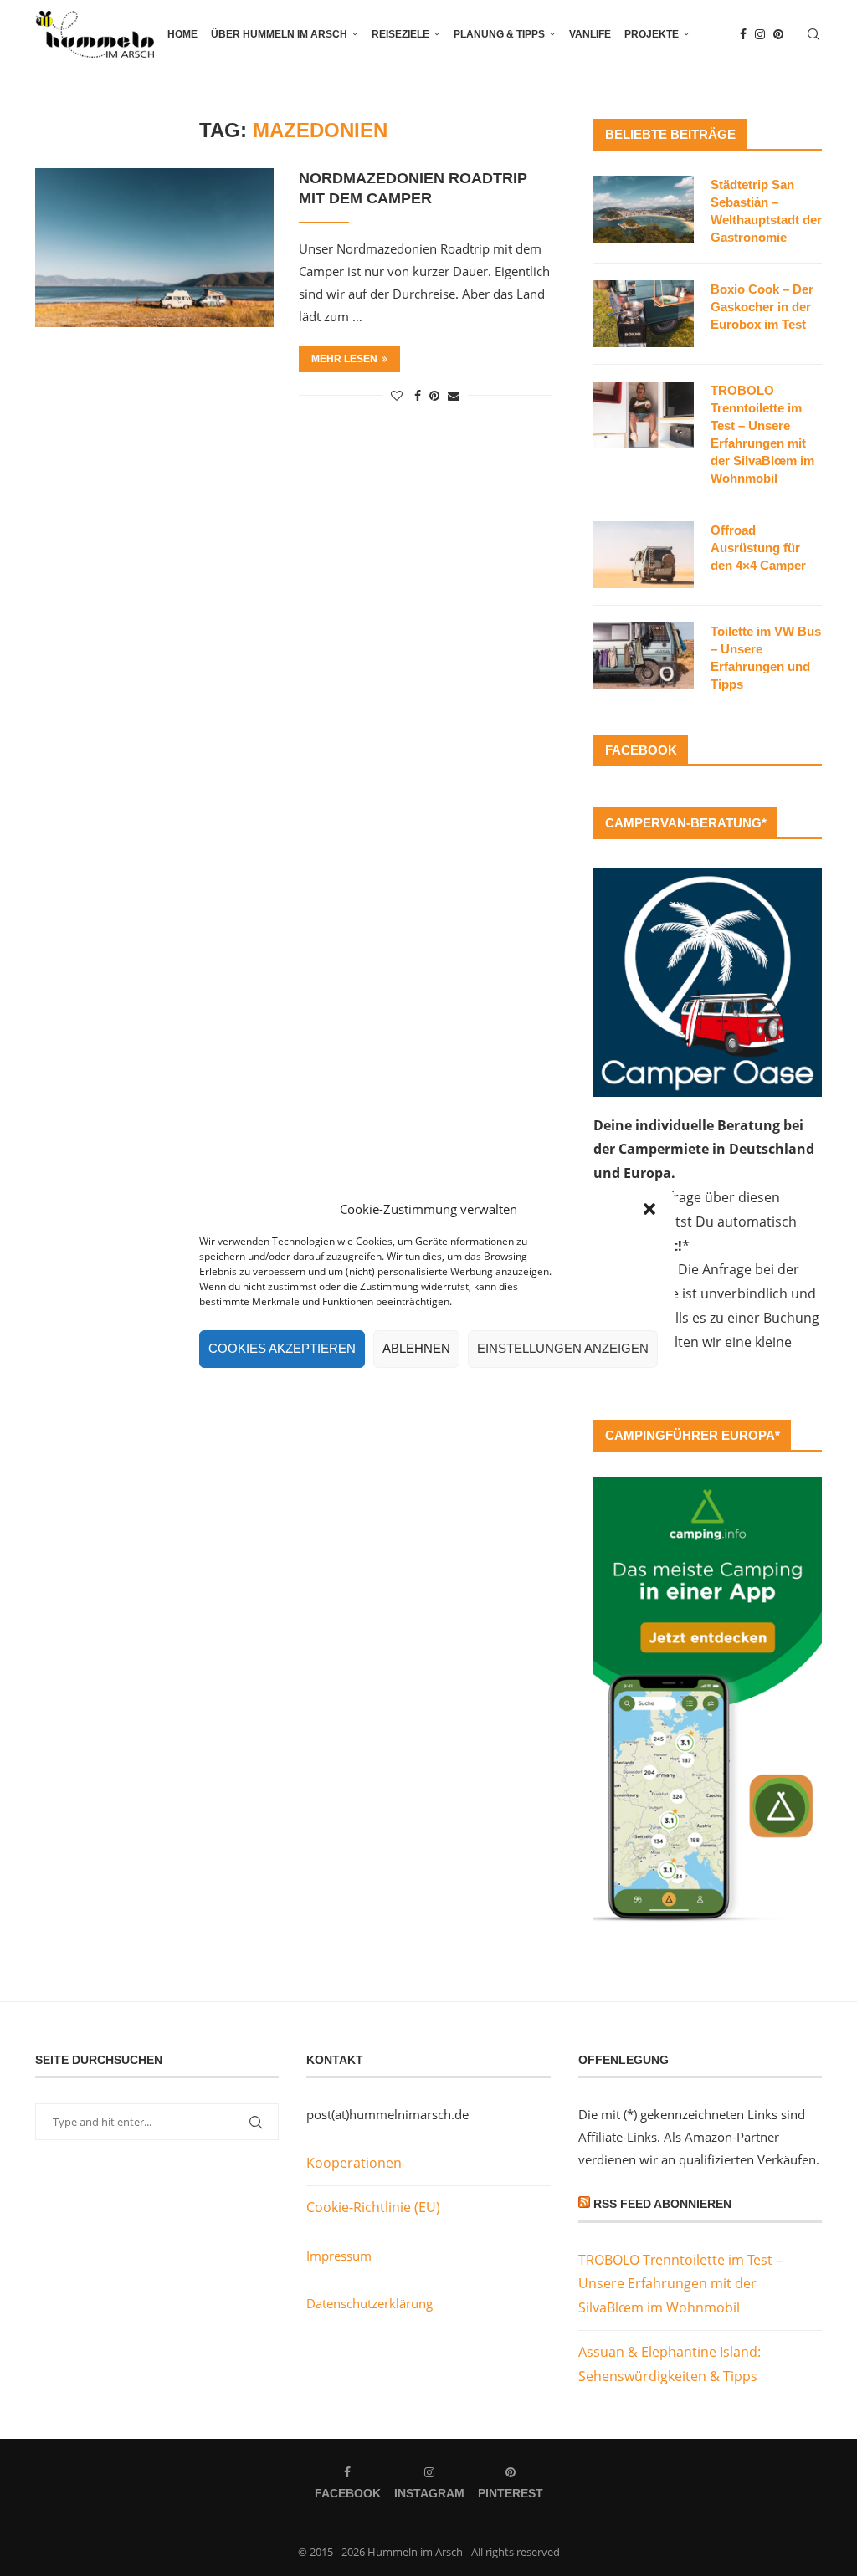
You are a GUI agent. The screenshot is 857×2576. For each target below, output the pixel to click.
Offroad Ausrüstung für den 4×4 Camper (758, 548)
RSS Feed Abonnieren (662, 2204)
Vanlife (590, 34)
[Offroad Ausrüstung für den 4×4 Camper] (644, 555)
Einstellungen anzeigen (563, 1348)
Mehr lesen (344, 359)
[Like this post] (397, 395)
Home (182, 34)
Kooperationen (354, 2163)
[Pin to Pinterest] (434, 395)
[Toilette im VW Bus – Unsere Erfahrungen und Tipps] (644, 656)
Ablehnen (416, 1348)
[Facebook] (743, 34)
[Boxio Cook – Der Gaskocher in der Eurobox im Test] (644, 314)
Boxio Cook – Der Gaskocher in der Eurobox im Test (762, 307)
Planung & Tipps (499, 34)
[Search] (813, 34)
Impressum (339, 2256)
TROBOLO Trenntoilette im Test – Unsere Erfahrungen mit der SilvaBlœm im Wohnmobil (762, 434)
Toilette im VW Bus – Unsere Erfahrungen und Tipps (766, 658)
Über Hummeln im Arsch (279, 34)
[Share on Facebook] (418, 395)
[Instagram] (760, 34)
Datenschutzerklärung (369, 2303)
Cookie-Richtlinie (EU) (373, 2207)
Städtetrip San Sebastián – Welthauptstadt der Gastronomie (766, 211)
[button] (649, 1209)
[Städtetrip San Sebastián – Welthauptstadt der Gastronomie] (644, 209)
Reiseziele (400, 34)
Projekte (652, 34)
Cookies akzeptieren (282, 1348)
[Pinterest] (778, 34)
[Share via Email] (454, 395)
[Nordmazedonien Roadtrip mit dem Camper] (154, 248)
